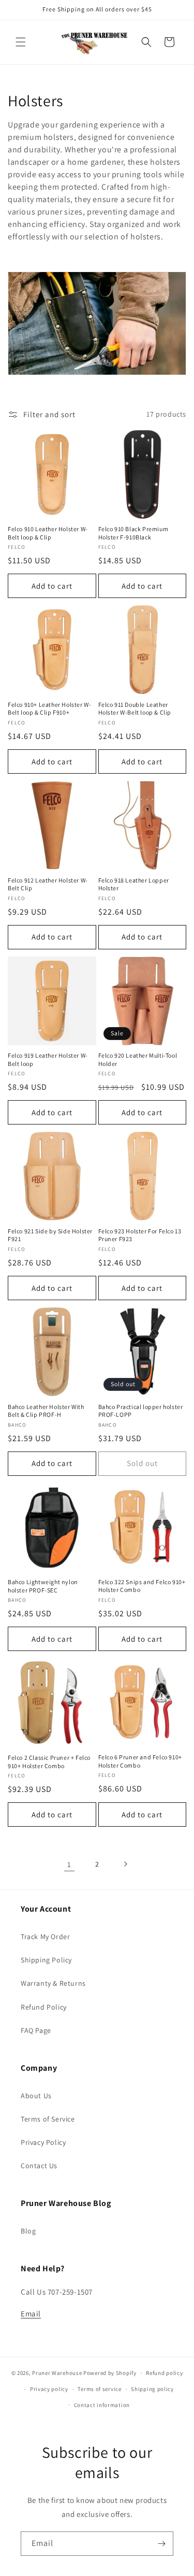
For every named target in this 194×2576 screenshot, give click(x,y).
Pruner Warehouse (57, 2373)
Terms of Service (48, 2119)
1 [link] (69, 1864)
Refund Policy (44, 2007)
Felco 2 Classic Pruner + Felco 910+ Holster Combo (49, 1762)
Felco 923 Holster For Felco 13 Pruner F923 (140, 1235)
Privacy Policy (43, 2142)
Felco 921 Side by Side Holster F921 (50, 1235)
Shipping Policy (46, 1960)
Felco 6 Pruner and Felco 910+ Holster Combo (140, 1761)
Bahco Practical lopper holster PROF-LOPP (141, 1411)
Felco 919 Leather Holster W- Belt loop (48, 1059)
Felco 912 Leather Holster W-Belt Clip (48, 884)
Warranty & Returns (53, 1983)
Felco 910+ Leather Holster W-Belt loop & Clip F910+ (49, 709)
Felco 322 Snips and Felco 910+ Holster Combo (142, 1586)
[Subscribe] (161, 2544)
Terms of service (99, 2389)
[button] (21, 42)
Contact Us (39, 2166)
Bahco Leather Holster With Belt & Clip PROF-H (46, 1411)
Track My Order (45, 1937)
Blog (28, 2231)
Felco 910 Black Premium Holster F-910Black (133, 533)
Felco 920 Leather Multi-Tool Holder (138, 1059)
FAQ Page (36, 2030)
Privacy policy (49, 2389)
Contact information (102, 2405)
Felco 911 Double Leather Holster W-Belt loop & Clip (135, 709)
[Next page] (125, 1864)
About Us (36, 2096)
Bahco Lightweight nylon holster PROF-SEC (43, 1586)
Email (31, 2314)
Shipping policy (152, 2389)
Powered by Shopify (110, 2373)
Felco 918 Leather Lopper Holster (134, 884)
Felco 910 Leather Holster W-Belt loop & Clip (48, 533)
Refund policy (164, 2373)
